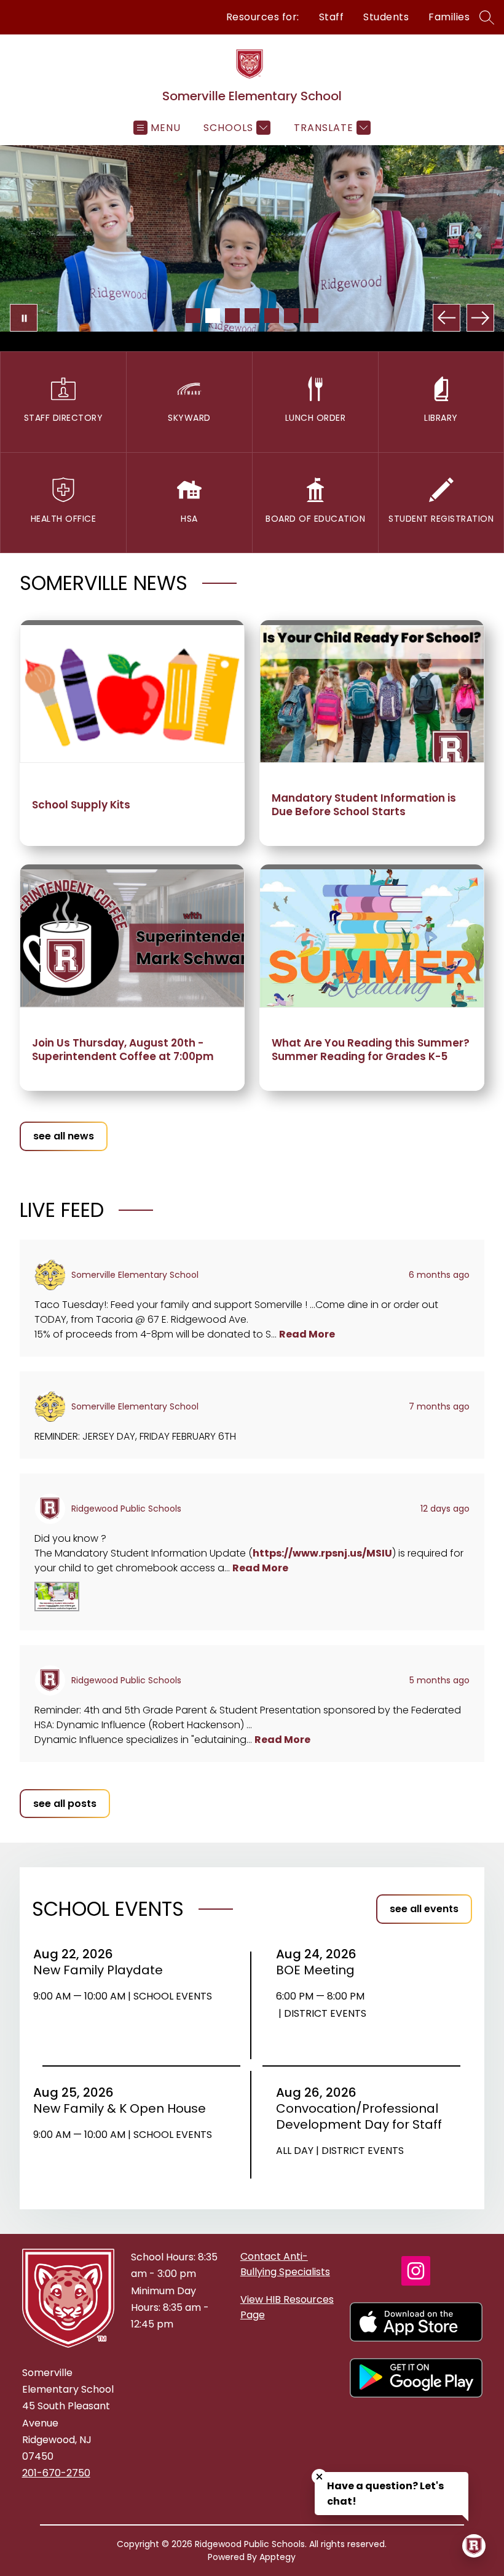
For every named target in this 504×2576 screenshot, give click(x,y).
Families (449, 17)
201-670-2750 (56, 2473)
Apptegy (278, 2557)
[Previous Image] (447, 318)
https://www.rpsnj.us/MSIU (322, 1553)
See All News (64, 1136)
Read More (307, 1334)
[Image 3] (232, 316)
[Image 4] (252, 316)
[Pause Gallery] (24, 318)
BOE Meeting (319, 1970)
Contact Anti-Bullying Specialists (285, 2264)
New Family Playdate (102, 1970)
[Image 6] (291, 316)
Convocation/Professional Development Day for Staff (361, 2116)
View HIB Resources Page (287, 2307)
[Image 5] (272, 316)
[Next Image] (480, 318)
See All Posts (65, 1804)
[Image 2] (213, 316)
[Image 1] (193, 316)
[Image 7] (311, 316)
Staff (332, 17)
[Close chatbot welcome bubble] (319, 2477)
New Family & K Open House (124, 2108)
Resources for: (263, 17)
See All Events (424, 1909)
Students (386, 17)
